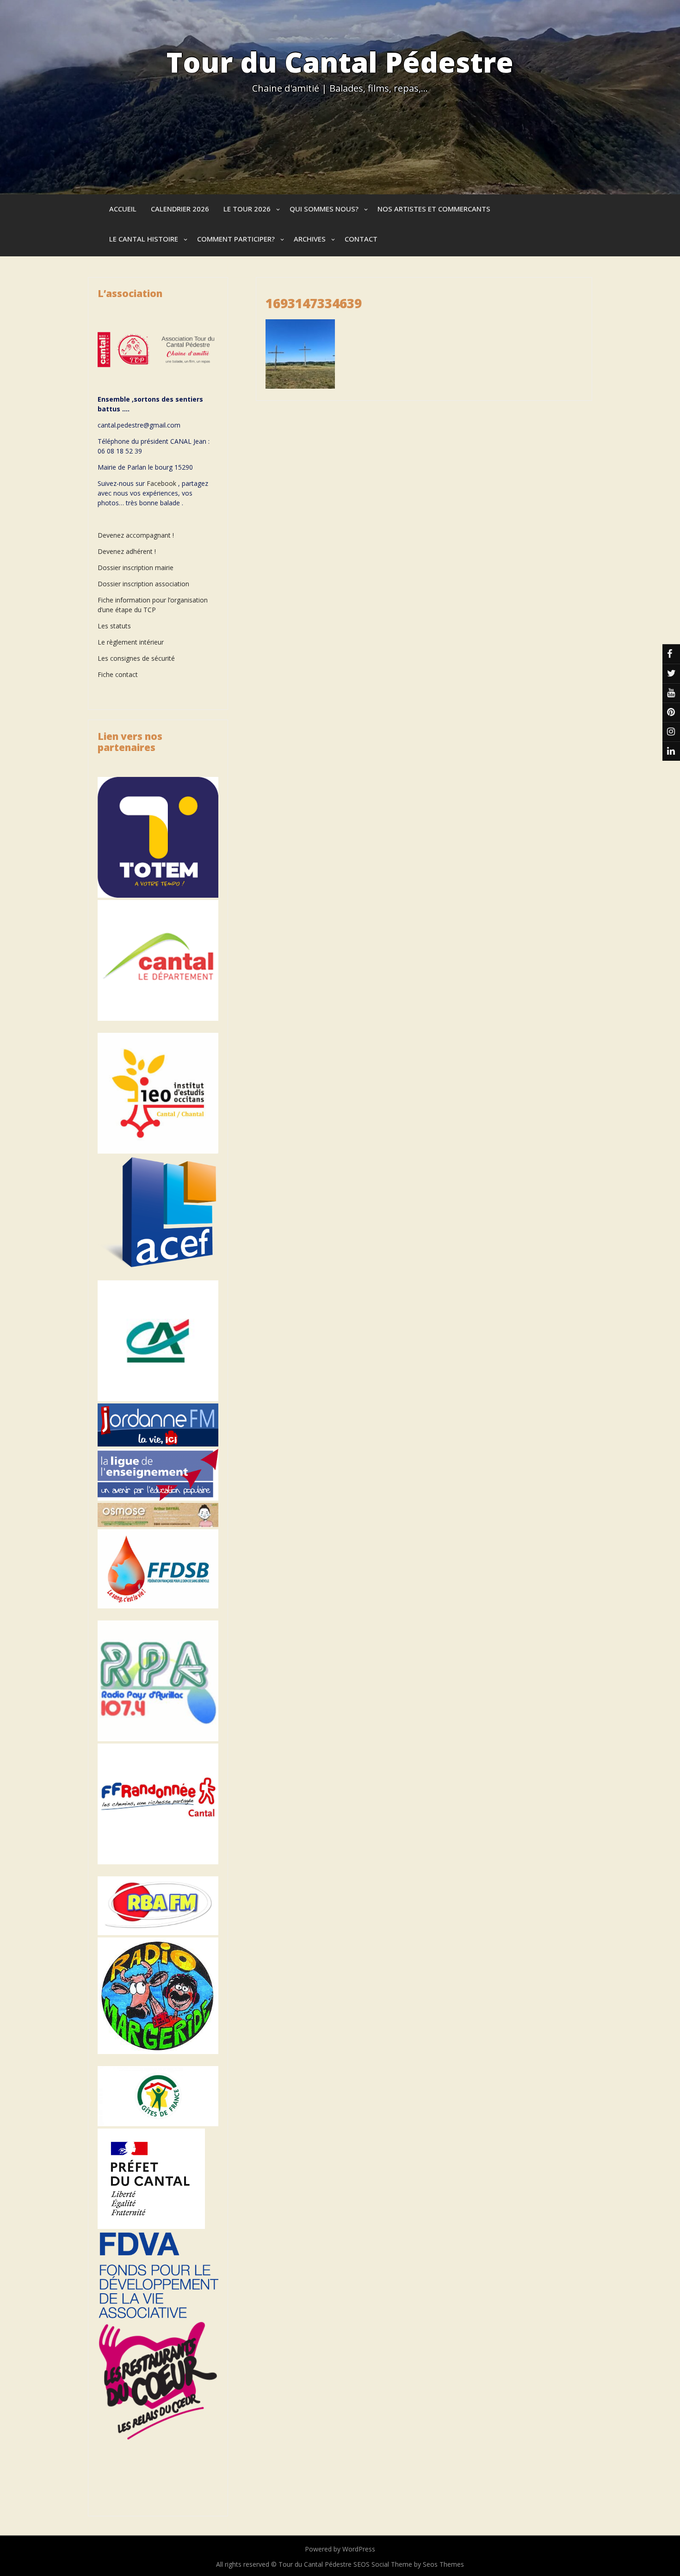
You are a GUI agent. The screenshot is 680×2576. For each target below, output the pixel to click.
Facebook (161, 483)
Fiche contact (118, 674)
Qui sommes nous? (324, 209)
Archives (310, 239)
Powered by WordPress (340, 2549)
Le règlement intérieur (131, 642)
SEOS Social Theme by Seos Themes (409, 2564)
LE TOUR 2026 (247, 209)
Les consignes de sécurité (136, 658)
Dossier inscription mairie (136, 568)
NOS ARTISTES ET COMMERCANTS (434, 209)
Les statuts (114, 626)
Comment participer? (236, 239)
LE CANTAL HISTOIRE (144, 239)
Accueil (123, 209)
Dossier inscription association (143, 584)
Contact (361, 239)
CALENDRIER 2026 (180, 209)
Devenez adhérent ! (127, 551)
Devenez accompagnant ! (137, 535)
